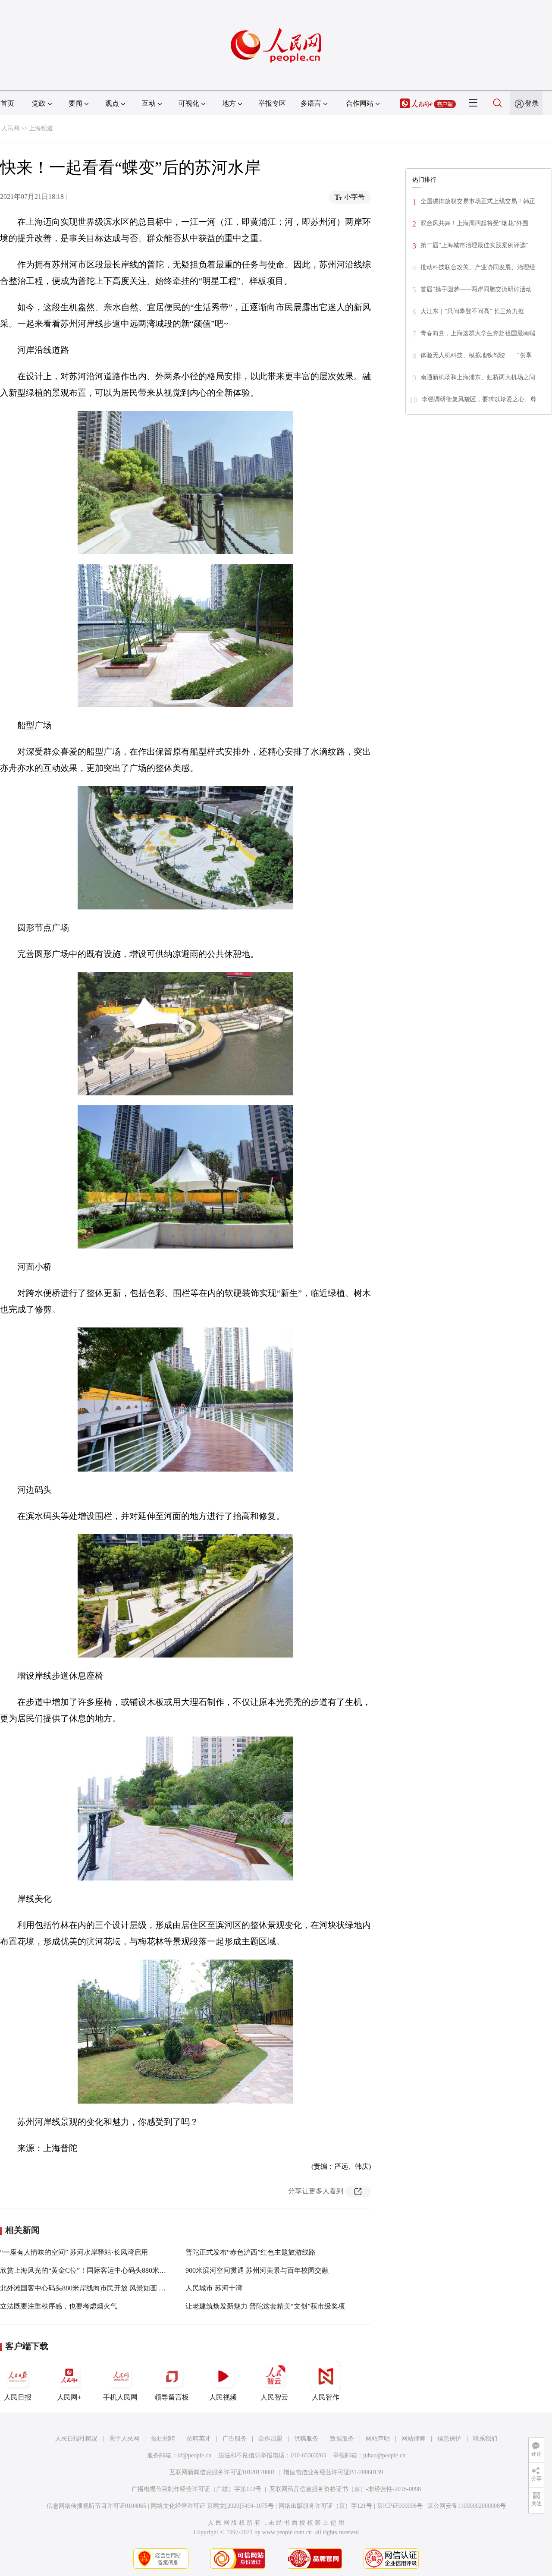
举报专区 (272, 103)
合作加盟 (270, 2439)
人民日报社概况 (76, 2439)
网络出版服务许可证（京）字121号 (325, 2506)
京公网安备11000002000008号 (467, 2506)
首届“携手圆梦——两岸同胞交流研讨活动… (479, 289)
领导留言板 (172, 2397)
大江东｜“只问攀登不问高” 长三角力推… (475, 311)
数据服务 (342, 2439)
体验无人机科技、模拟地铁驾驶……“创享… (479, 355)
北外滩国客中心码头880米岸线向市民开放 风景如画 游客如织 (93, 2288)
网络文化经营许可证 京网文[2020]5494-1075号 (212, 2506)
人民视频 (223, 2397)
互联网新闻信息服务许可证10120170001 (222, 2472)
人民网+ (69, 2397)
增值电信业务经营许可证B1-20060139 (333, 2472)
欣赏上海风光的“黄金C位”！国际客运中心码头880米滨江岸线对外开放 (107, 2270)
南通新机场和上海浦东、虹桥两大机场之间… (481, 377)
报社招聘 (163, 2439)
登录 (532, 103)
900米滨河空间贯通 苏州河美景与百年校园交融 (257, 2270)
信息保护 (449, 2439)
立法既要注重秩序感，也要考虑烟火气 (59, 2306)
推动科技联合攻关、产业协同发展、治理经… (481, 267)
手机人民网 (120, 2397)
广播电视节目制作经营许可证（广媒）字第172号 (196, 2489)
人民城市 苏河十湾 (214, 2288)
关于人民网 (124, 2439)
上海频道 (41, 128)
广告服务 (235, 2439)
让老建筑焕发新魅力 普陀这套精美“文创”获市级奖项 (265, 2306)
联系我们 (485, 2439)
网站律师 (414, 2439)
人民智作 (326, 2397)
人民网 (10, 128)
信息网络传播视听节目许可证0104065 (96, 2506)
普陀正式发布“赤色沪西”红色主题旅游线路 (251, 2252)
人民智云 (274, 2397)
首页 (7, 103)
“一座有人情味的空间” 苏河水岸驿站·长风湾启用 (74, 2252)
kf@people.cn (194, 2455)
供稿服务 (306, 2439)
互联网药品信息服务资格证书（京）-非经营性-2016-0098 (345, 2489)
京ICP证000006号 (400, 2506)
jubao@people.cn (384, 2455)
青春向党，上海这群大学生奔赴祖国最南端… (481, 333)
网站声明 (378, 2439)
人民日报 (18, 2397)
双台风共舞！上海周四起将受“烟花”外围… (477, 223)
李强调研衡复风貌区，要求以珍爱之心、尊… (482, 399)
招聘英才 (199, 2439)
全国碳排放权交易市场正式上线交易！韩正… (481, 201)
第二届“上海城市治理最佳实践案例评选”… (477, 245)
